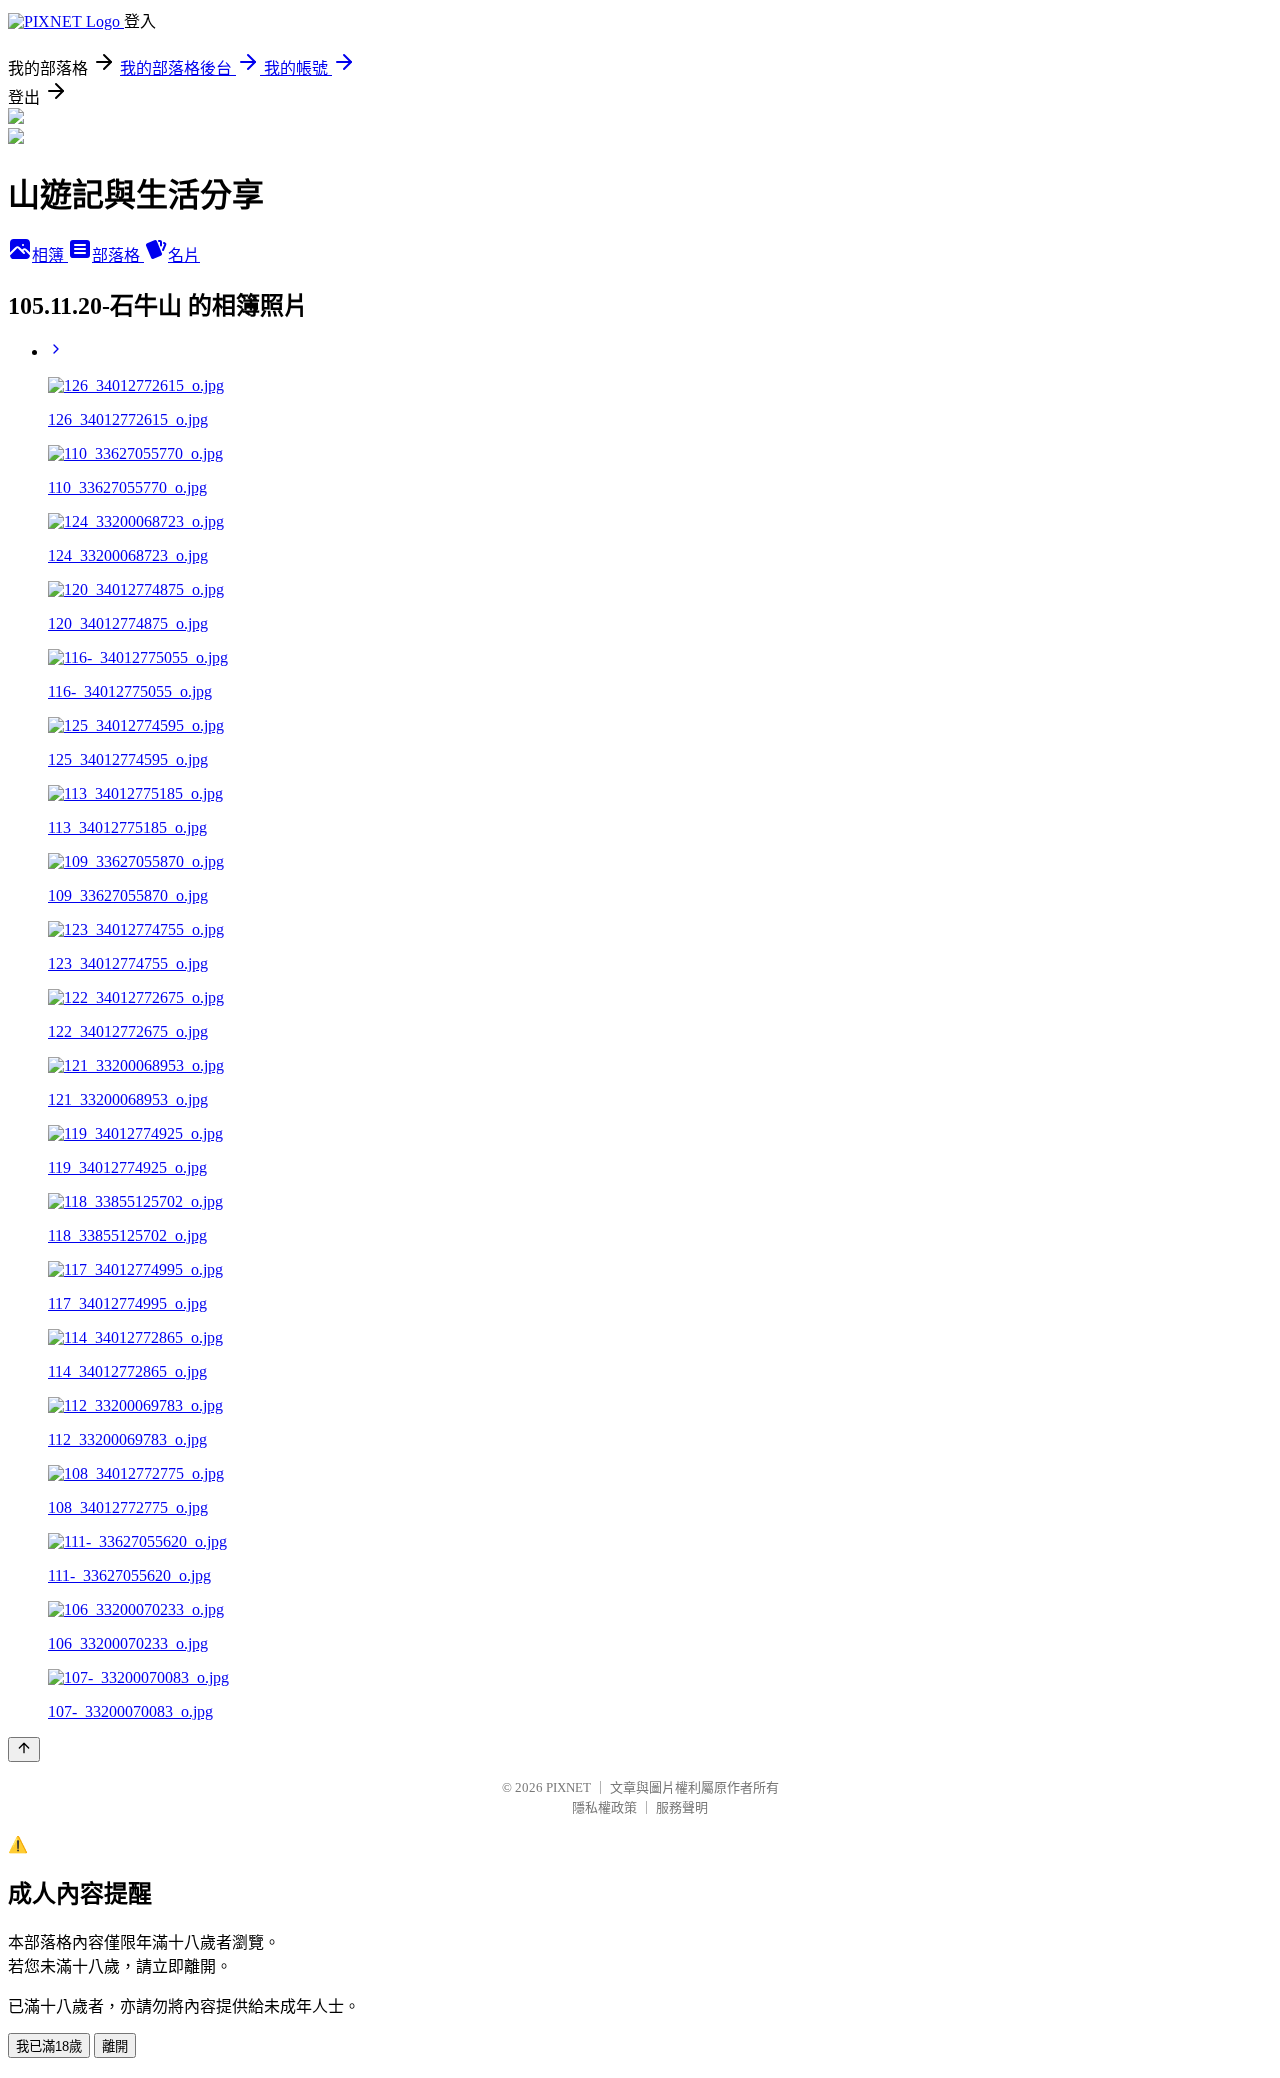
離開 (115, 2046)
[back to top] (24, 1749)
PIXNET (568, 1787)
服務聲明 (682, 1807)
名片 (184, 255)
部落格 (118, 255)
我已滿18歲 (49, 2046)
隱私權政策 (604, 1807)
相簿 (50, 255)
